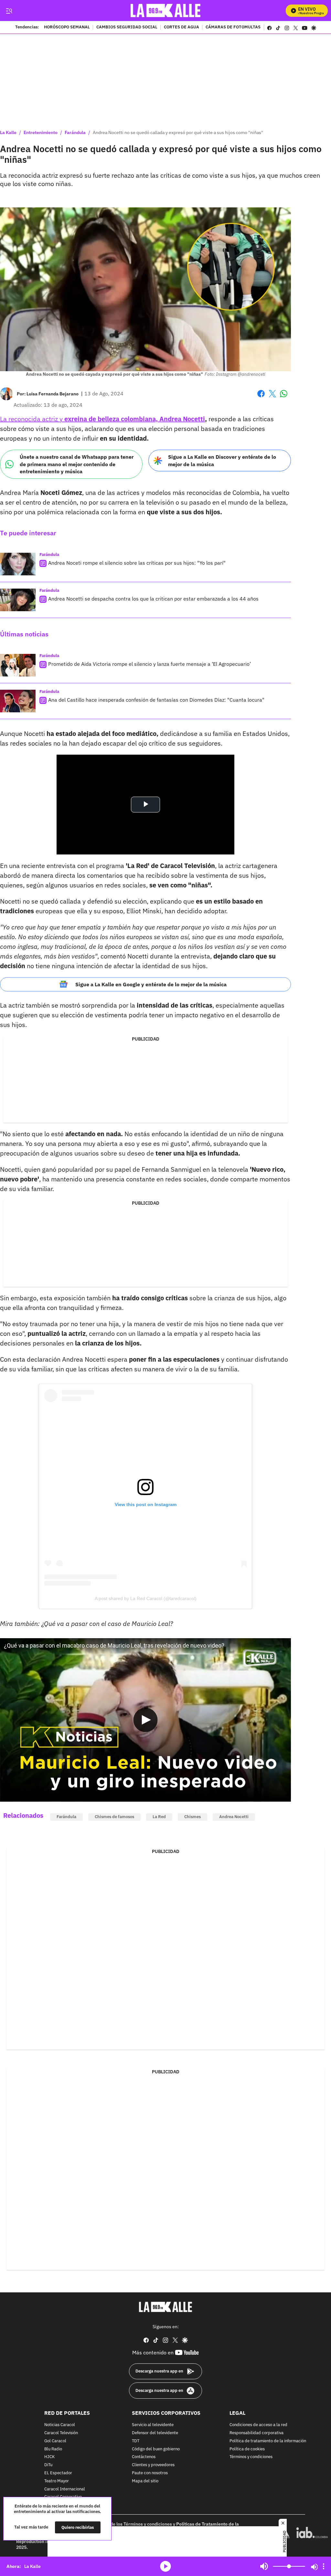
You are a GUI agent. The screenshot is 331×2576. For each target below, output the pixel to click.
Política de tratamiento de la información (268, 2441)
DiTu (48, 2465)
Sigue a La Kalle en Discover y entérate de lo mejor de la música (222, 461)
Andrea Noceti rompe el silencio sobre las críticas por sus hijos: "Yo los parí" (137, 563)
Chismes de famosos (114, 1817)
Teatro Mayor (57, 2481)
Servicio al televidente (153, 2425)
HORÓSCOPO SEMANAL (67, 27)
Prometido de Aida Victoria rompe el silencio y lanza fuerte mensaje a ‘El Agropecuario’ (149, 664)
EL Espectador (58, 2473)
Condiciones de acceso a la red (258, 2425)
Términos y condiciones (251, 2457)
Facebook (261, 398)
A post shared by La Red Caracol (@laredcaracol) (146, 1598)
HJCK (49, 2457)
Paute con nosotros (150, 2473)
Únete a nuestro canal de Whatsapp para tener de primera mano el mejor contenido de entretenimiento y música (77, 464)
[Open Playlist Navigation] (324, 2566)
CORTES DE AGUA (182, 27)
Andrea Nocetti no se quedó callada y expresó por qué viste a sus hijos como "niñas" (178, 132)
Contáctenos (144, 2457)
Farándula (75, 132)
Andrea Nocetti (234, 1817)
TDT (136, 2441)
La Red (159, 1817)
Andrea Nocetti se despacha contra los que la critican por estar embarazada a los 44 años (153, 599)
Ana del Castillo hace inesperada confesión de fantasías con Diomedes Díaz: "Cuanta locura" (156, 700)
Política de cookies (247, 2449)
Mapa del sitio (145, 2481)
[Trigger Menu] (9, 11)
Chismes (192, 1817)
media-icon (165, 2566)
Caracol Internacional (65, 2489)
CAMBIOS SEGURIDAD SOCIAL (127, 27)
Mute (264, 2566)
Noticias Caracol (60, 2425)
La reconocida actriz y (102, 419)
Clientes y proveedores (153, 2465)
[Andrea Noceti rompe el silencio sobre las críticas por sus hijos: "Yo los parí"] (18, 564)
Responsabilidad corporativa (256, 2433)
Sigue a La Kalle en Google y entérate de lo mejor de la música (151, 984)
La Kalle (8, 132)
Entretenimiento (41, 132)
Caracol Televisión (61, 2433)
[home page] (166, 10)
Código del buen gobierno (156, 2449)
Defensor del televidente (155, 2433)
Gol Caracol (55, 2441)
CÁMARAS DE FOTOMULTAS (233, 27)
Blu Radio (53, 2449)
